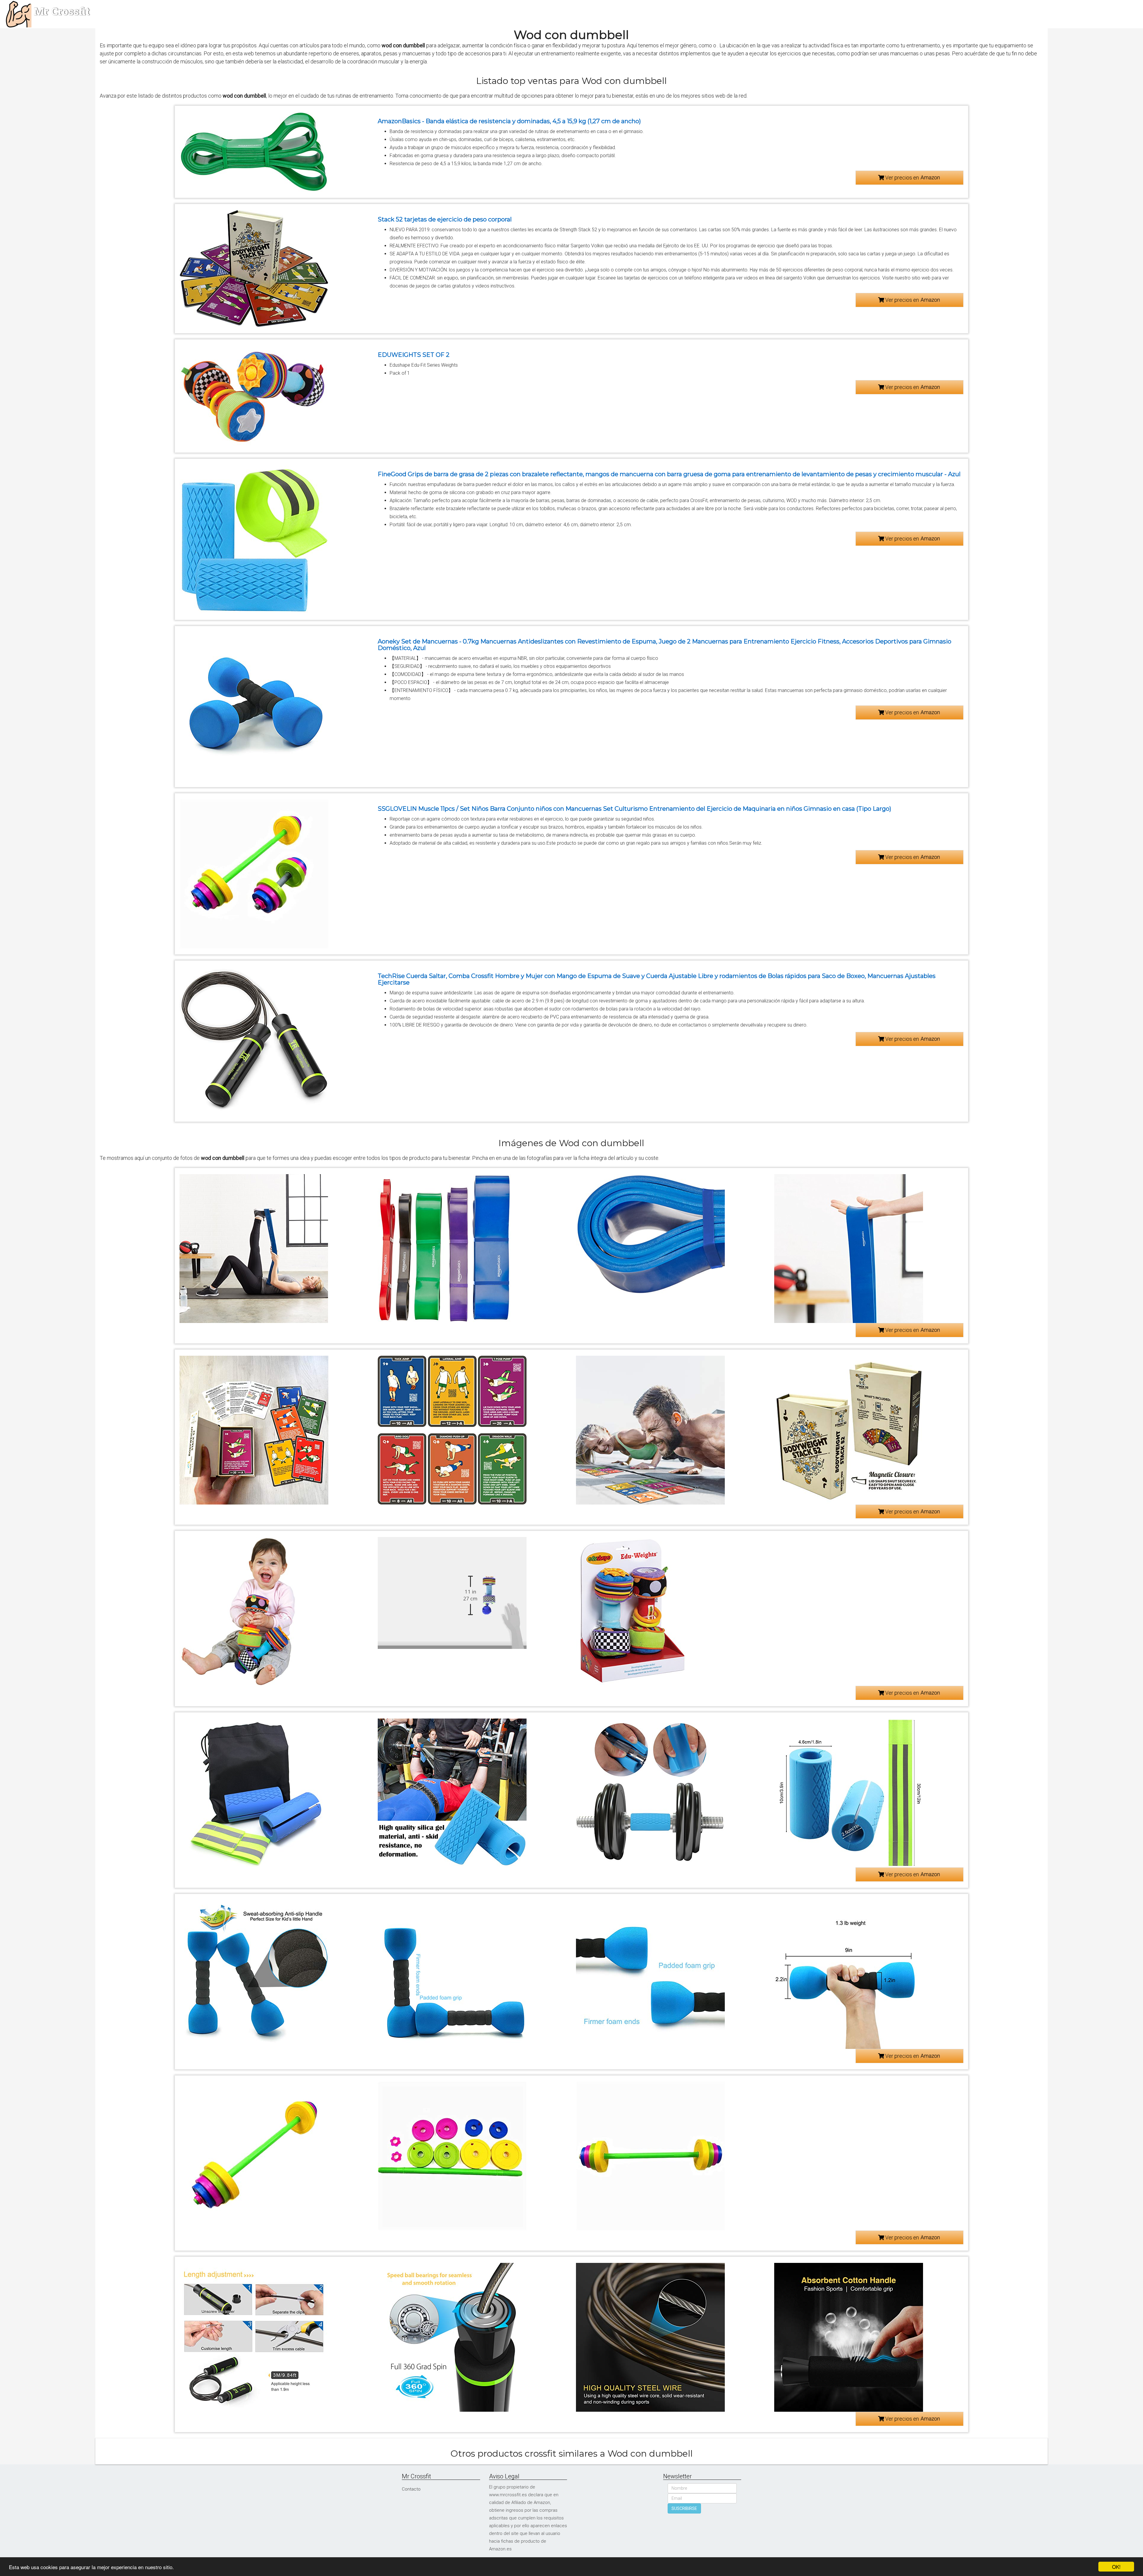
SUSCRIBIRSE (684, 2508)
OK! (1116, 2567)
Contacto (411, 2489)
